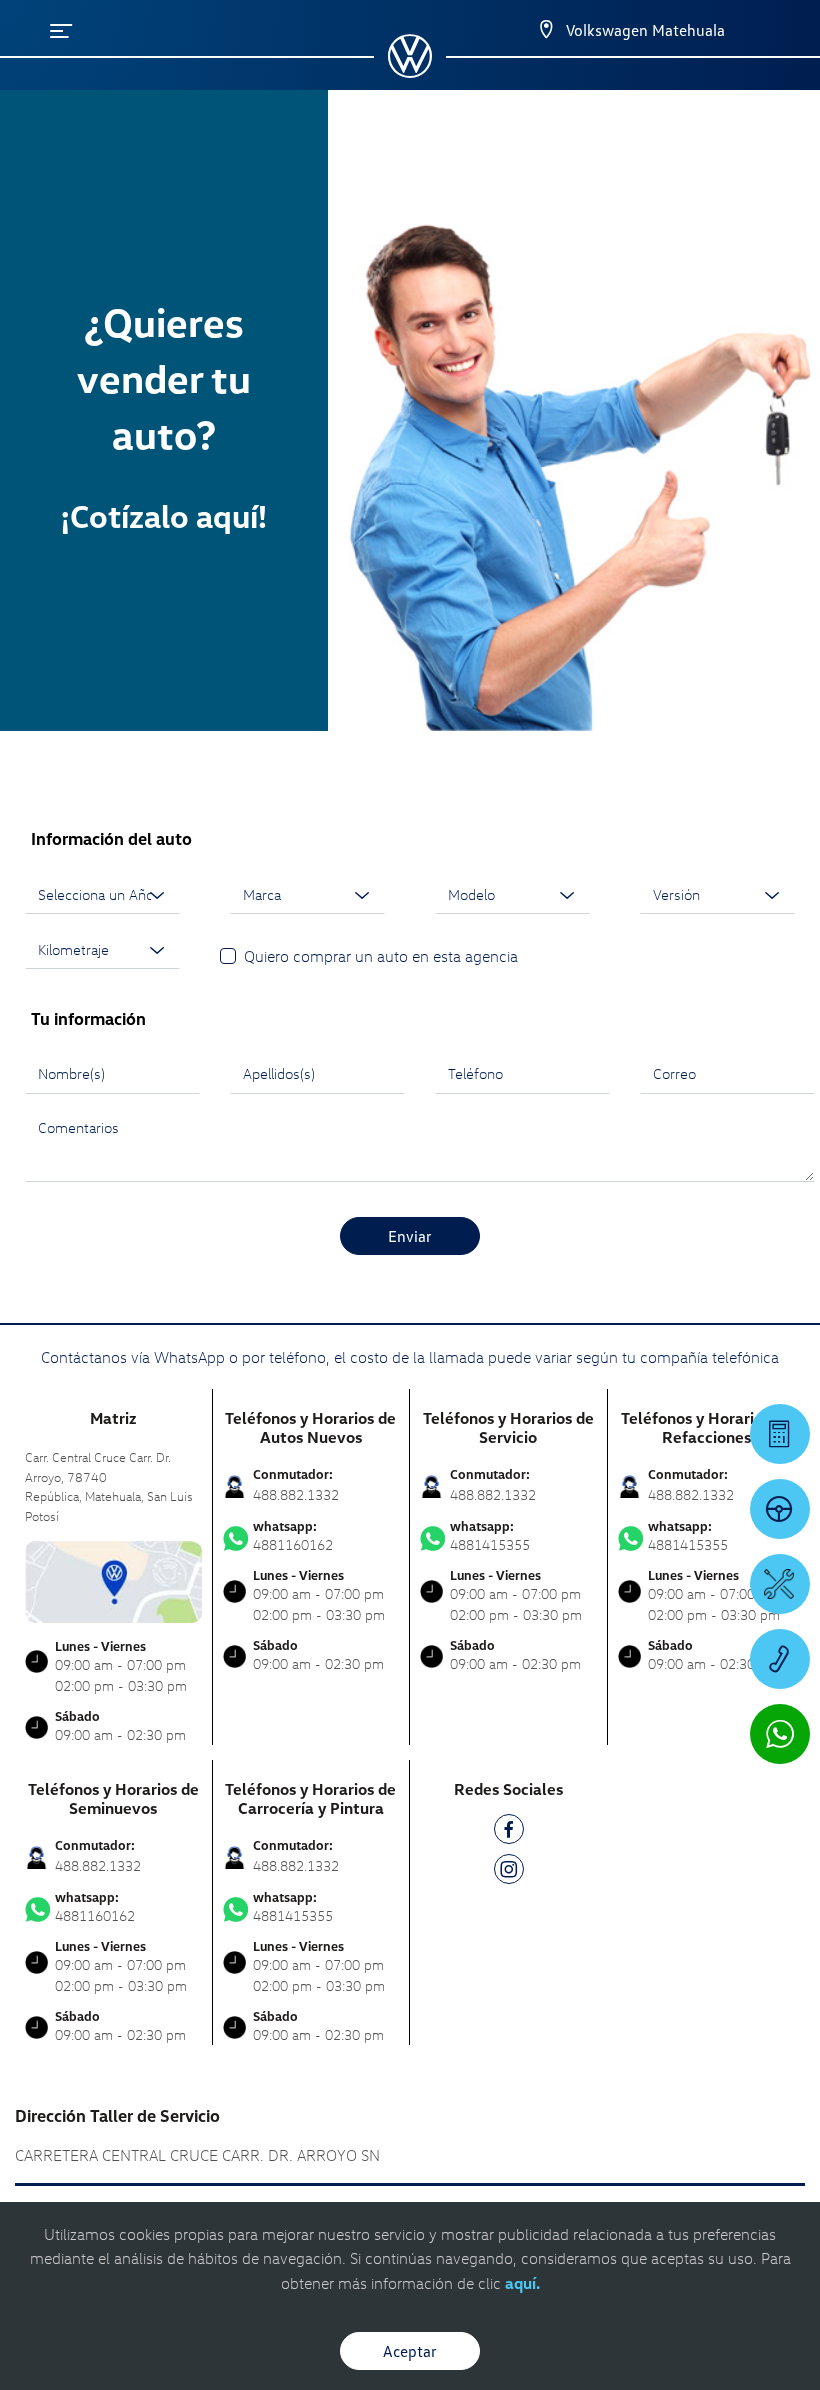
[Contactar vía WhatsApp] (780, 1734)
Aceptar (410, 2351)
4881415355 (490, 1536)
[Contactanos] (528, 30)
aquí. (522, 2283)
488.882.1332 (296, 1494)
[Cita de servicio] (780, 1584)
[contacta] (113, 1579)
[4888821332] (780, 1659)
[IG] (509, 1872)
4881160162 (293, 1536)
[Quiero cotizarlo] (780, 1434)
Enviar (410, 1236)
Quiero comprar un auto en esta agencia (381, 956)
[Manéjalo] (780, 1509)
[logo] (409, 71)
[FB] (509, 1832)
